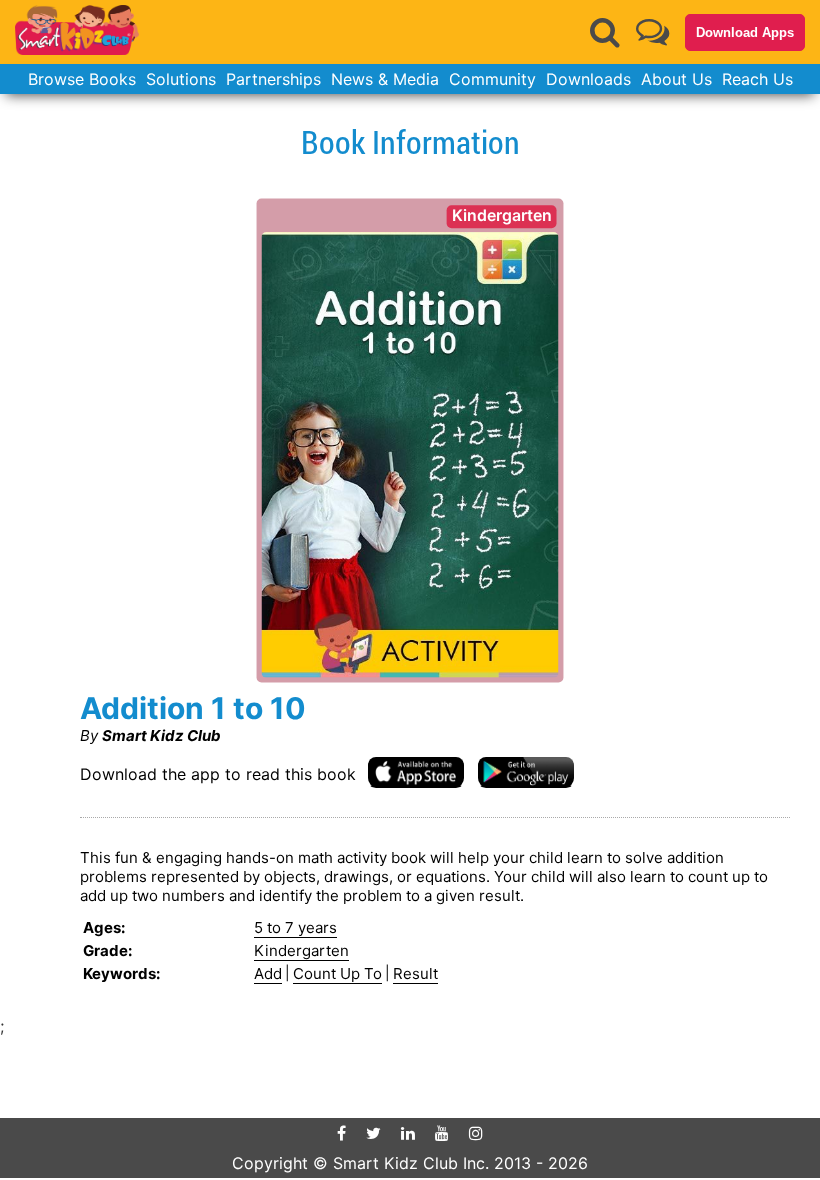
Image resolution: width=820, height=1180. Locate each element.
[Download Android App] (526, 771)
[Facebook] (341, 1133)
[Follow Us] (652, 31)
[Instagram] (476, 1133)
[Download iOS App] (416, 771)
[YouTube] (442, 1133)
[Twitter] (373, 1133)
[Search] (605, 32)
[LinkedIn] (408, 1133)
